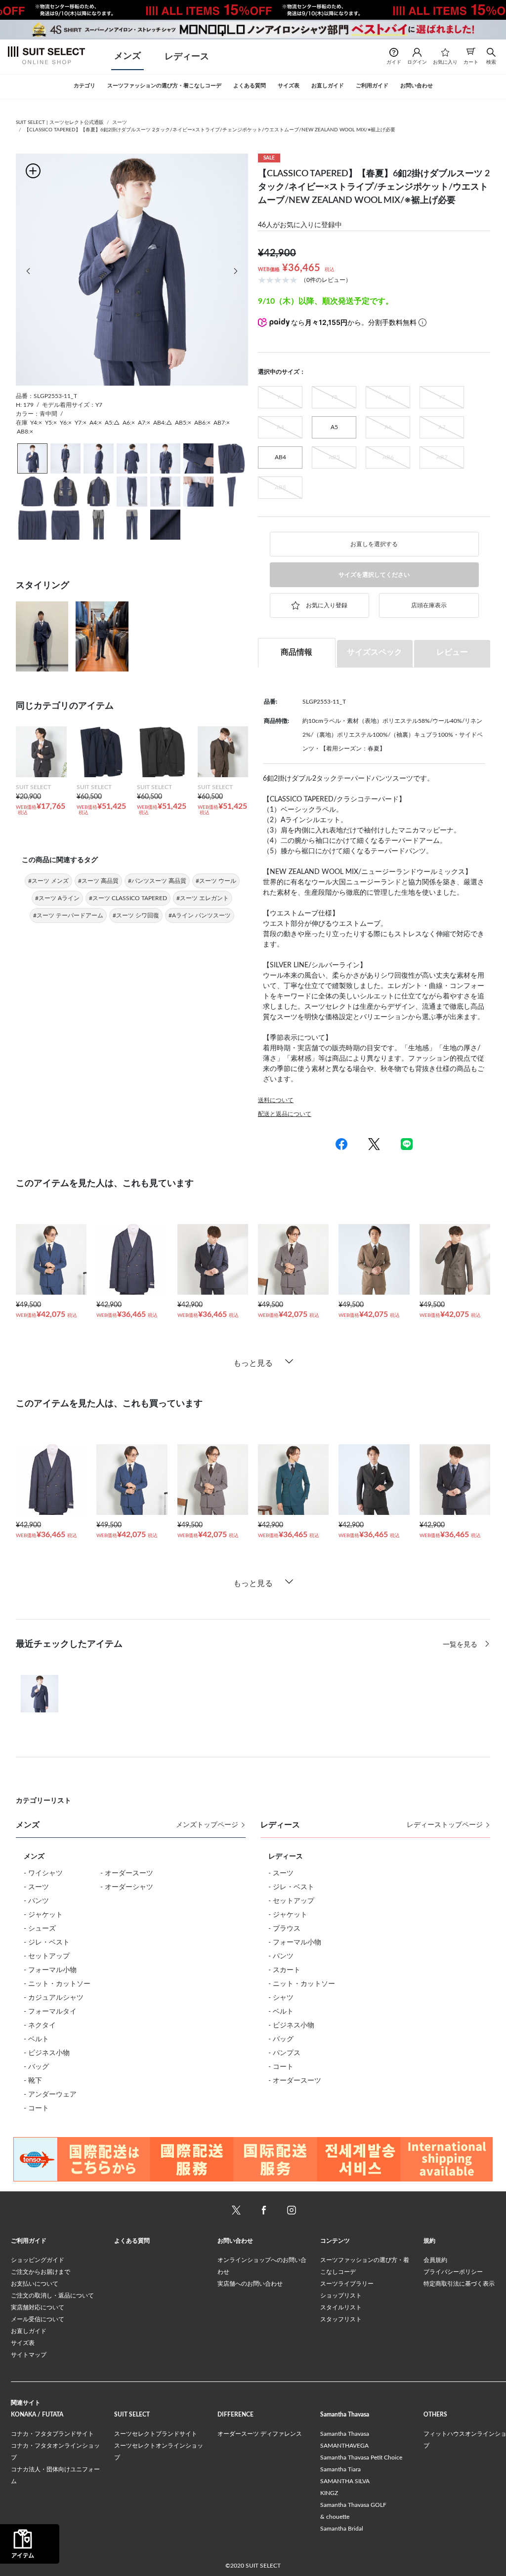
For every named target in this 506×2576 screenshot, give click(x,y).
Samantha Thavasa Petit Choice (361, 2457)
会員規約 (435, 2260)
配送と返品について (285, 1114)
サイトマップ (29, 2355)
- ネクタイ (40, 2025)
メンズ (127, 56)
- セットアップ (47, 1956)
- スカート (284, 1970)
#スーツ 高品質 (98, 881)
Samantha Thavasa (345, 2434)
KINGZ (329, 2493)
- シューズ (40, 1929)
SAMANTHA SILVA (345, 2481)
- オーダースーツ (127, 1873)
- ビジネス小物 (47, 2053)
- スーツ (36, 1887)
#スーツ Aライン (57, 898)
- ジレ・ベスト (47, 1942)
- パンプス (284, 2053)
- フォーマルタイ (50, 2012)
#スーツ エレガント (203, 898)
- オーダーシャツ (127, 1887)
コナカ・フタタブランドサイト (52, 2434)
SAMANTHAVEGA (344, 2446)
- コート (36, 2108)
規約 (429, 2241)
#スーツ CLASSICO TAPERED (128, 898)
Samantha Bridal (342, 2529)
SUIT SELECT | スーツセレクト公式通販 (60, 122)
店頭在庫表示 (429, 605)
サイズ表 (23, 2343)
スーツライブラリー (347, 2284)
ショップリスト (341, 2296)
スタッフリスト (341, 2319)
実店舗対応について (38, 2307)
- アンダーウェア (50, 2095)
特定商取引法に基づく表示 (459, 2284)
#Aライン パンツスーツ (200, 915)
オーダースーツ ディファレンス (260, 2434)
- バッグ (36, 2067)
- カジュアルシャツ (54, 1998)
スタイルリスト (341, 2307)
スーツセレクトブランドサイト (156, 2434)
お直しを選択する (374, 544)
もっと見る (253, 1363)
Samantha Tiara (340, 2469)
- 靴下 (33, 2081)
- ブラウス (284, 1929)
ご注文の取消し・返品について (52, 2296)
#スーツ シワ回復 (136, 915)
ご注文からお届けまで (41, 2272)
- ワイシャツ (43, 1873)
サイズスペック (375, 652)
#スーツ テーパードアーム (68, 915)
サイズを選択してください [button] (374, 575)
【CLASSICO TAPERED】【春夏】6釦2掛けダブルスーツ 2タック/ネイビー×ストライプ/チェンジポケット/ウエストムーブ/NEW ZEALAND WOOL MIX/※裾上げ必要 (210, 130)
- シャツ (281, 1998)
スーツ (120, 122)
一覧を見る (461, 1645)
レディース (187, 57)
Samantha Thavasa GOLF (353, 2505)
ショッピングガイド (38, 2260)
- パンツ (36, 1901)
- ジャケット (43, 1915)
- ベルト (36, 2039)
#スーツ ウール (216, 881)
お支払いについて (35, 2284)
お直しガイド (29, 2331)
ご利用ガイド (29, 2241)
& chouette (335, 2517)
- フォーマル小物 (50, 1970)
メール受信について (38, 2319)
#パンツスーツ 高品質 (157, 881)
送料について (276, 1100)
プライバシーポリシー (453, 2272)
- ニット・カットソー (57, 1984)
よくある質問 (132, 2241)
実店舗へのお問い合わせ (250, 2284)
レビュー (452, 652)
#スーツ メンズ (48, 881)
